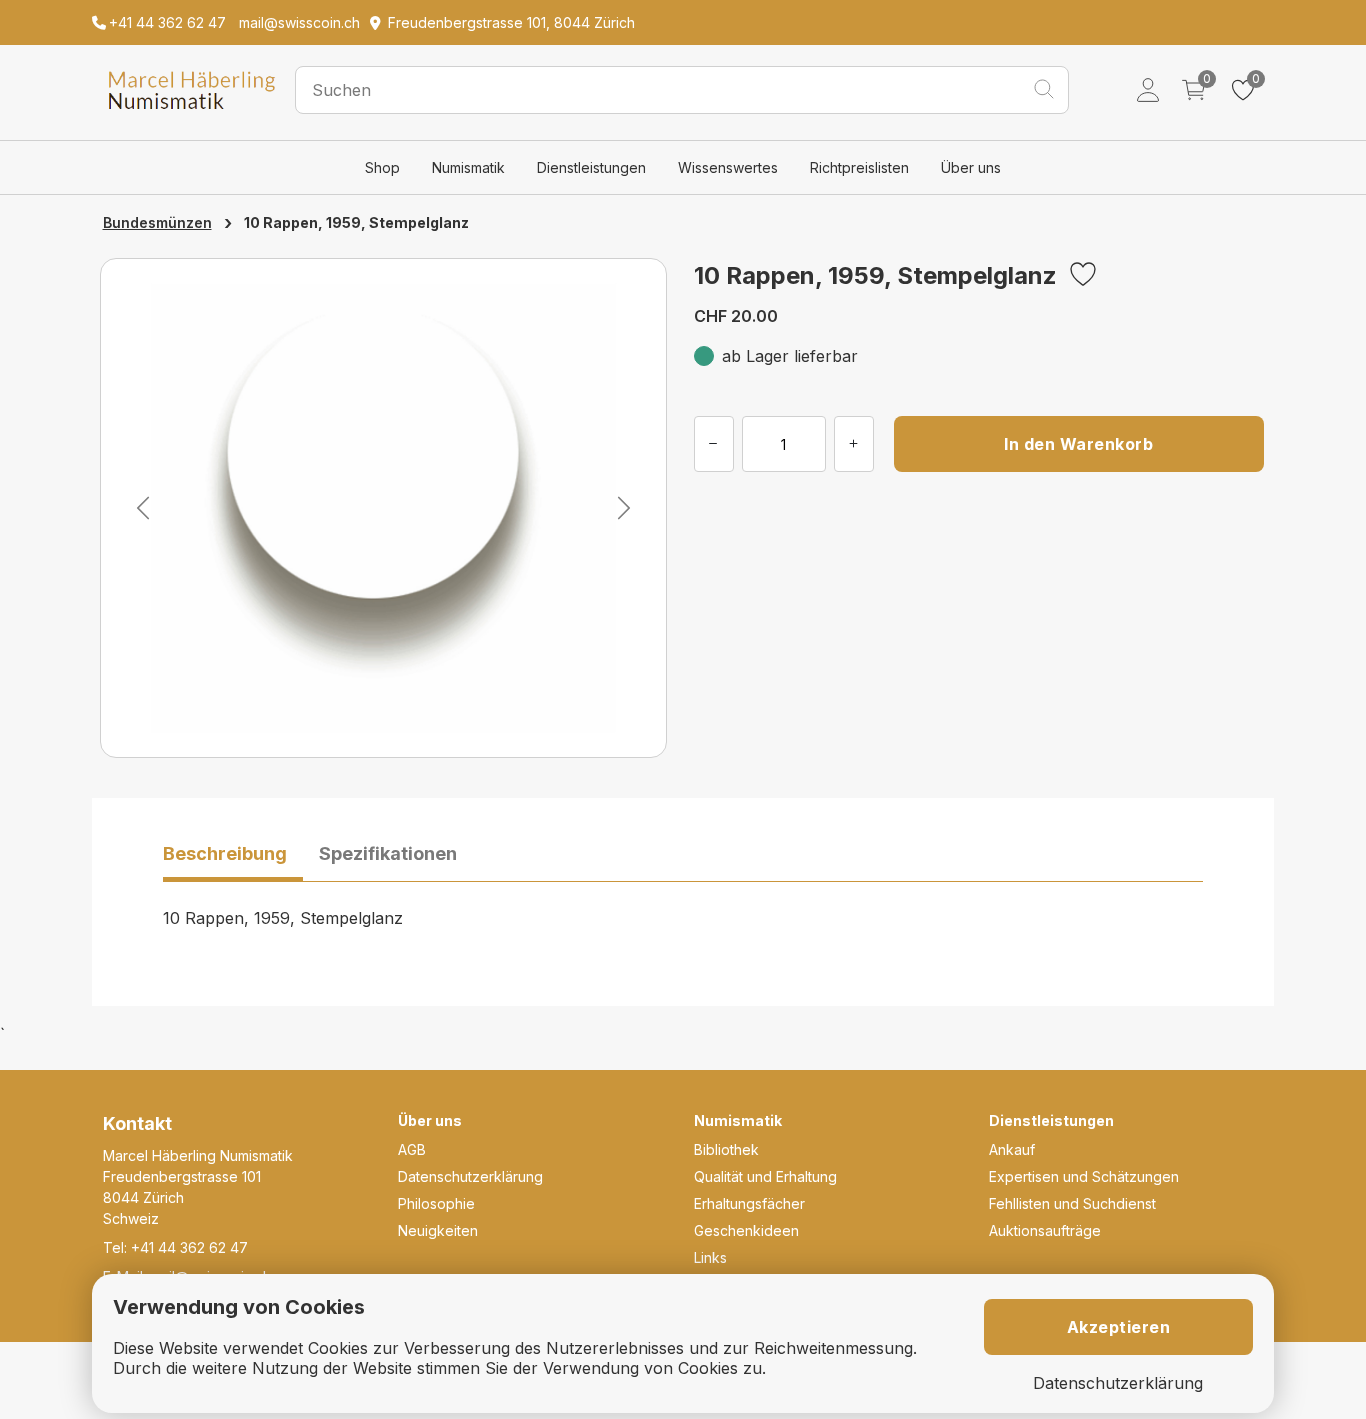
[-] (714, 444)
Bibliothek (726, 1149)
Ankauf (1012, 1149)
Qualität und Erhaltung (765, 1176)
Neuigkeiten (438, 1230)
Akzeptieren (1119, 1327)
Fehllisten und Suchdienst (1072, 1203)
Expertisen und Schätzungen (1084, 1176)
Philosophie (436, 1203)
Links (710, 1257)
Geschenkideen (746, 1230)
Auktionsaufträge (1045, 1230)
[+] (854, 444)
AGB (412, 1149)
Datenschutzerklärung (470, 1176)
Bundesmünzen (157, 222)
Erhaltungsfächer (749, 1203)
